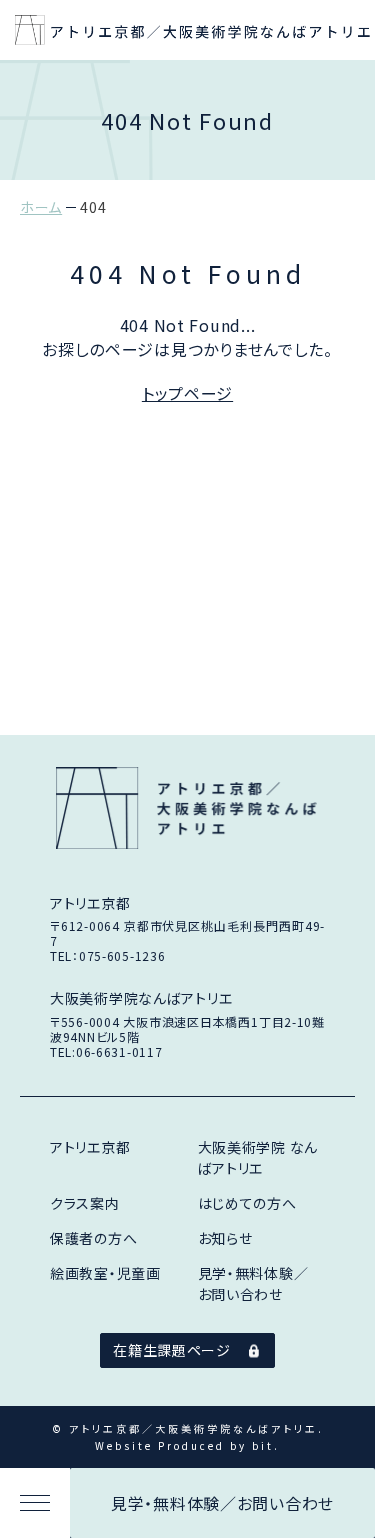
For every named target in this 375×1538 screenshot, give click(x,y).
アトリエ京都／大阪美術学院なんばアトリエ (188, 808)
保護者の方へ (93, 1238)
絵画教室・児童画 (105, 1273)
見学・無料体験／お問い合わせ (222, 1503)
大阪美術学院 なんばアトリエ (258, 1157)
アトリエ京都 (90, 1147)
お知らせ (225, 1238)
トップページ (187, 393)
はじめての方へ (247, 1203)
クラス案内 (85, 1203)
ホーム (41, 207)
